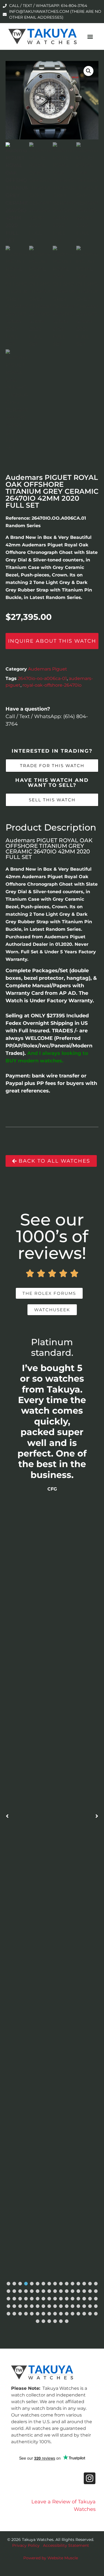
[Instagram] (90, 2478)
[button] (90, 36)
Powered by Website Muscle (51, 2558)
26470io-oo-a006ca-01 (42, 678)
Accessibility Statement (66, 2545)
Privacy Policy (26, 2545)
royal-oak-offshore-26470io (52, 685)
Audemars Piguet (48, 669)
